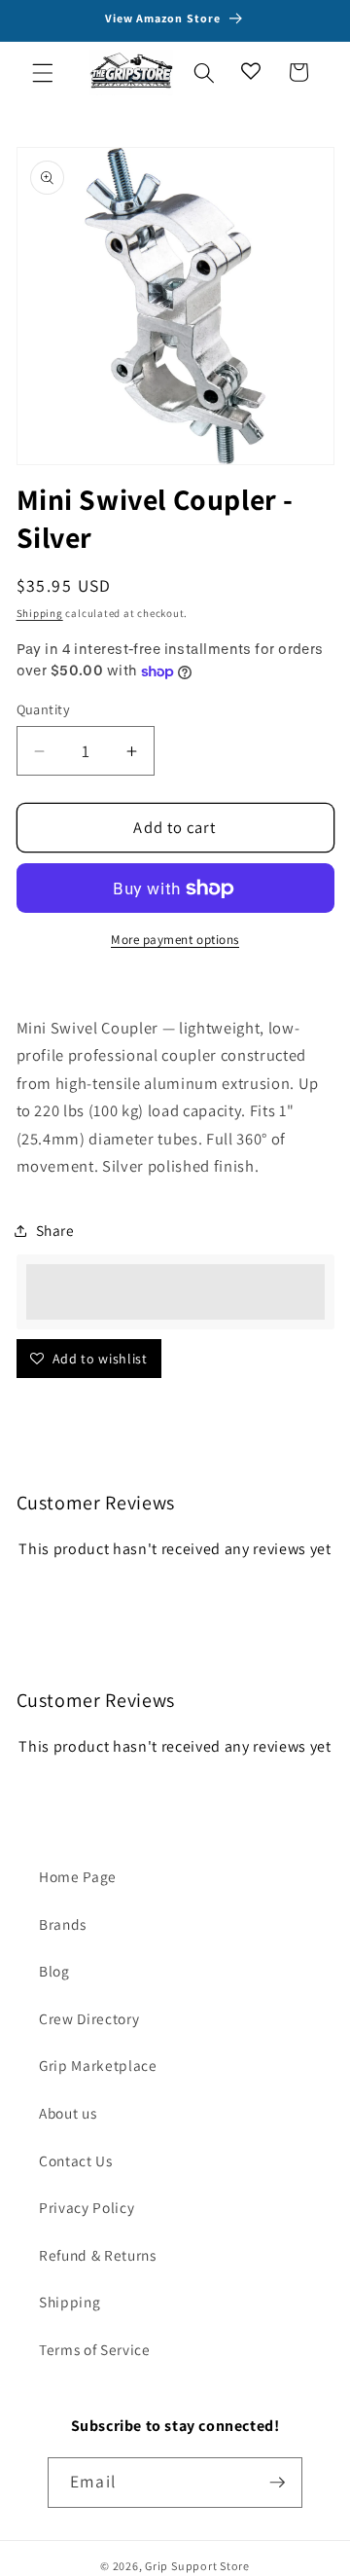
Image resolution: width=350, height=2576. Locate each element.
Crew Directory (89, 2018)
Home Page (78, 1876)
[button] (43, 72)
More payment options (175, 940)
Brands (63, 1924)
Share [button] (55, 1230)
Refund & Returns (98, 2255)
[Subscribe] (277, 2483)
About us (68, 2113)
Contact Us (76, 2160)
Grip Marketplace (98, 2065)
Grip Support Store (197, 2566)
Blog (54, 1971)
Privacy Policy (87, 2207)
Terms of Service (95, 2349)
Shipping (40, 613)
